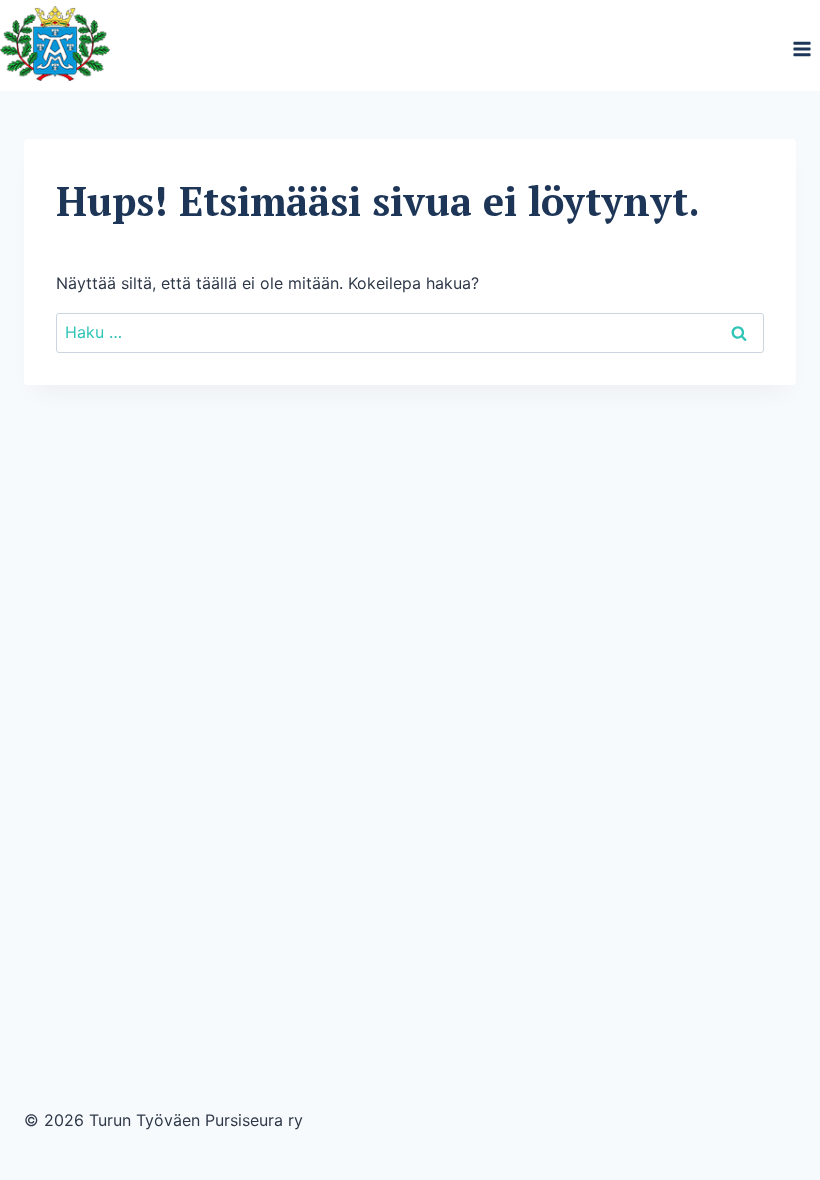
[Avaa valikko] (801, 48)
